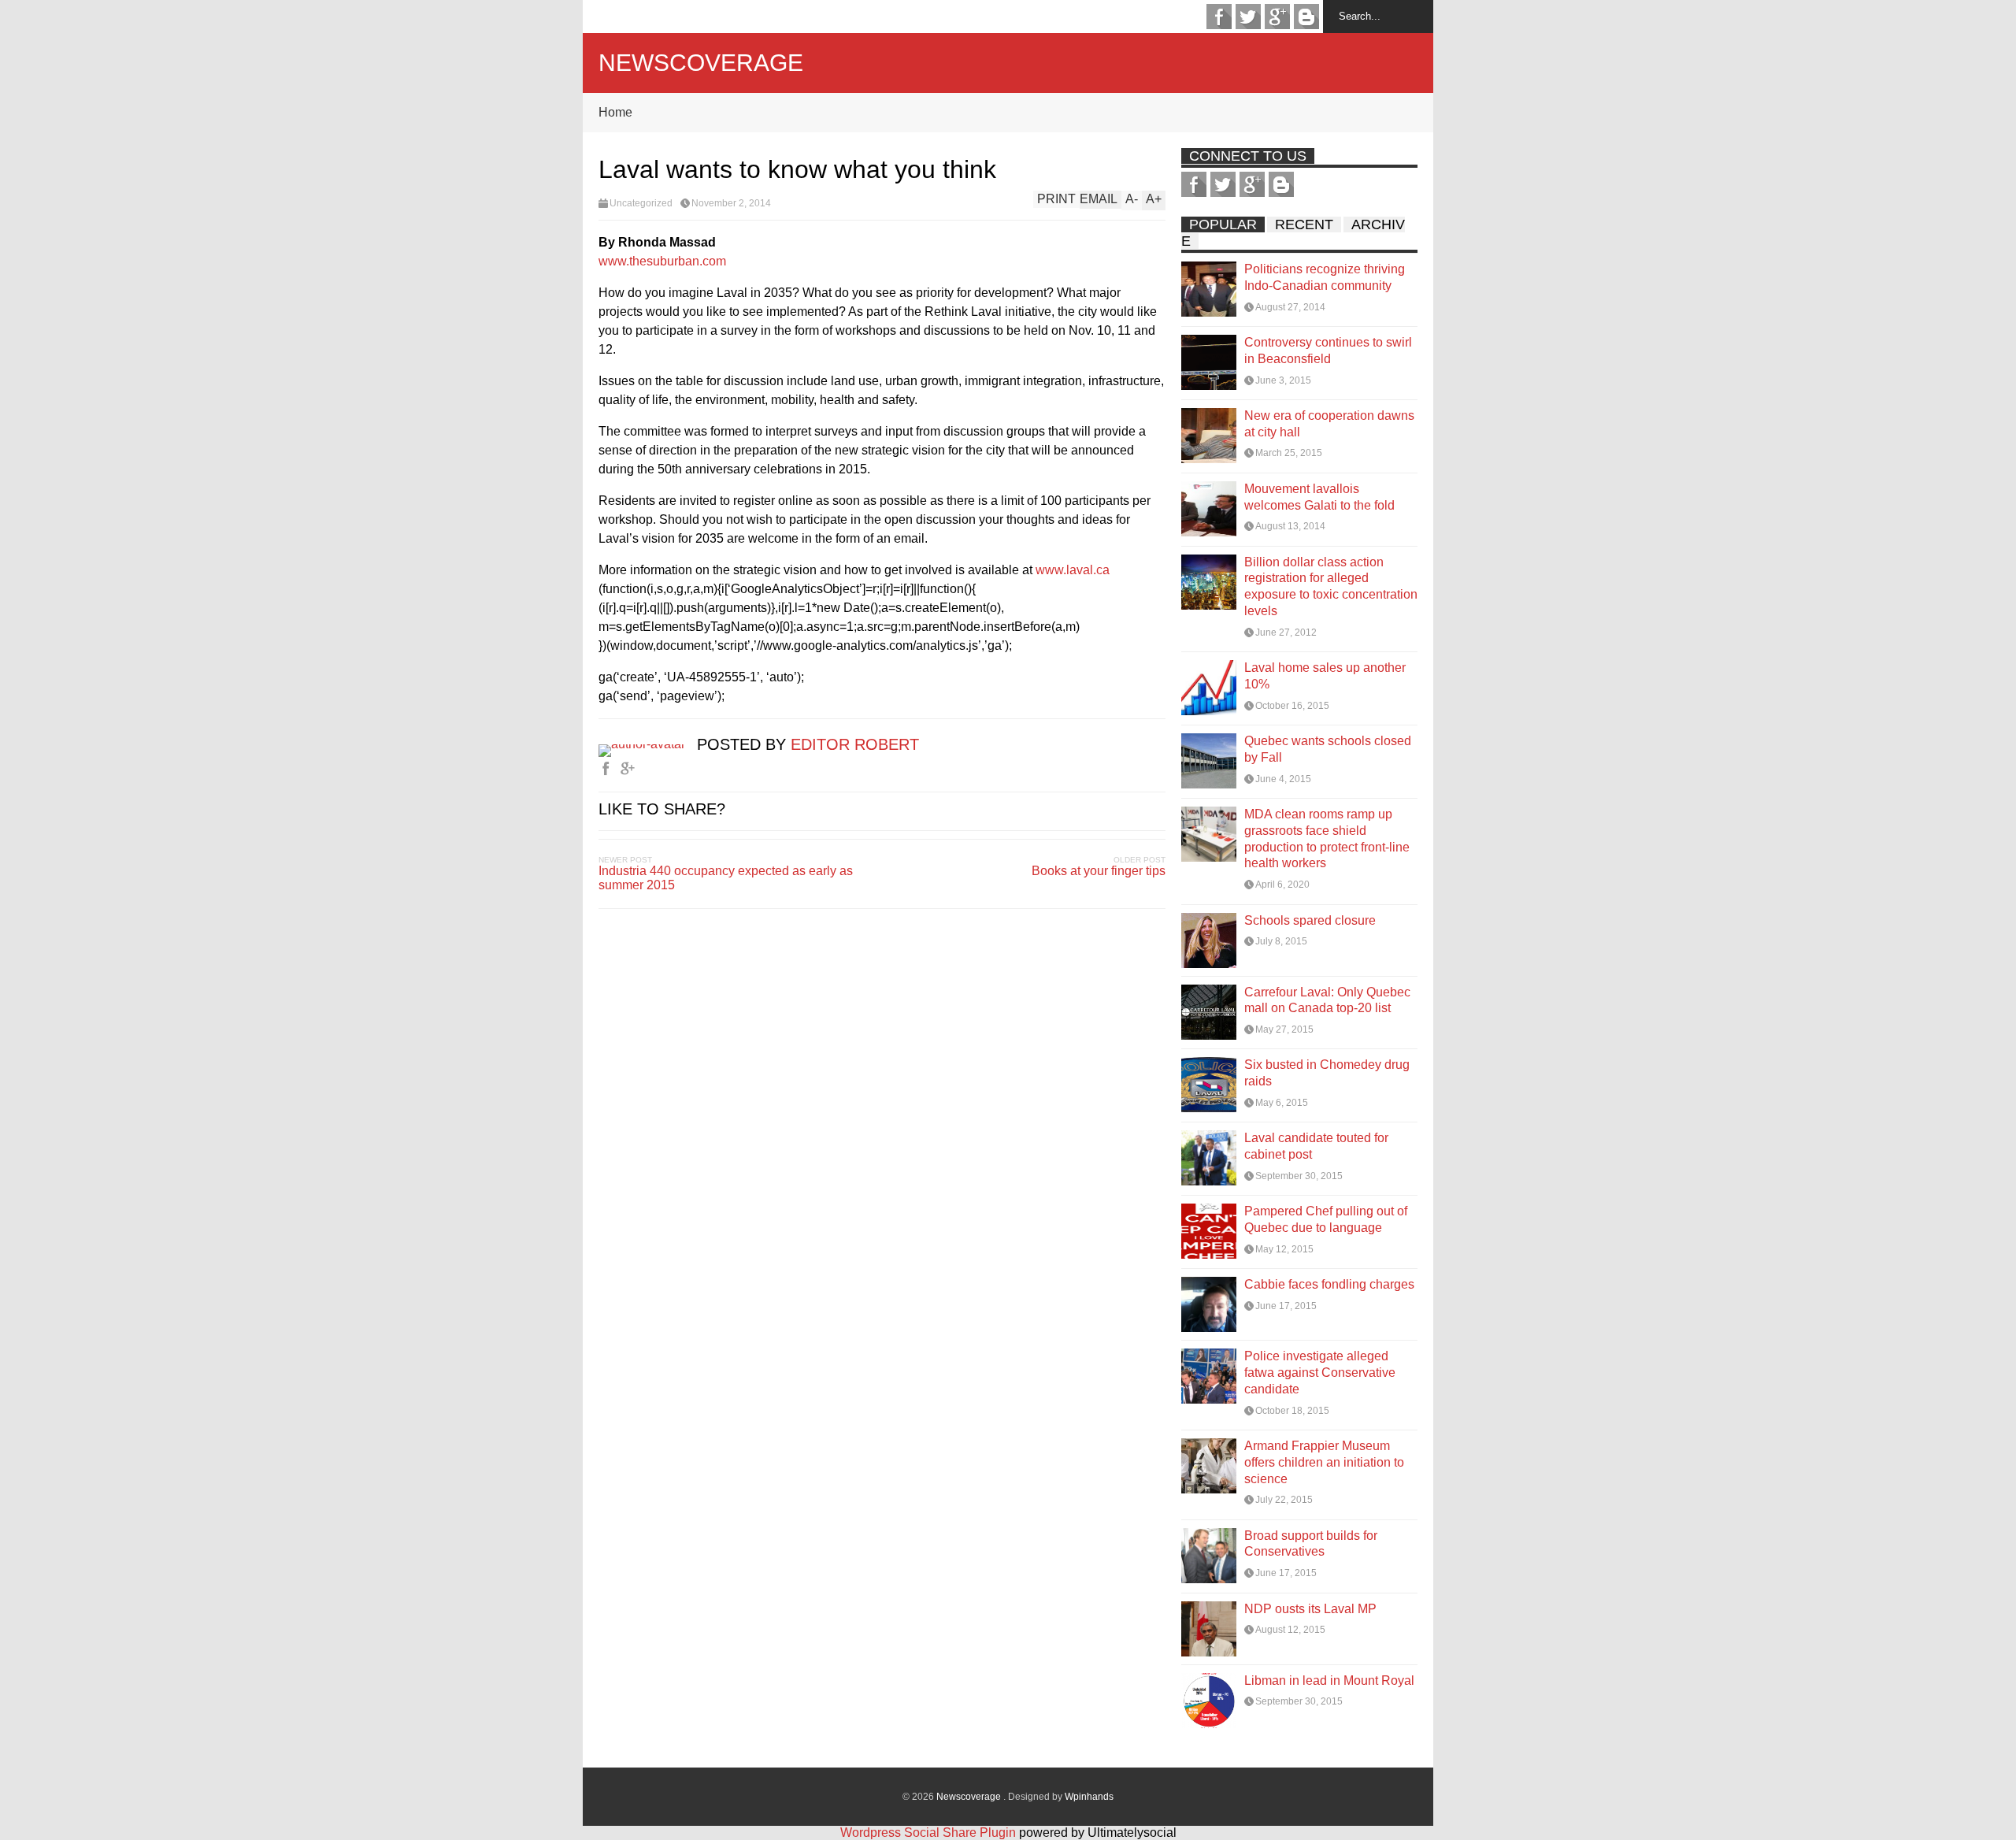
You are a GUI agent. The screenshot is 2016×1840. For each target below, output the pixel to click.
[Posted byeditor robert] (648, 744)
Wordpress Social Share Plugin (930, 1833)
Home (615, 112)
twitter (1248, 17)
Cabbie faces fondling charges (1329, 1284)
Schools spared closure (1310, 920)
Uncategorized (641, 203)
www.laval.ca (1073, 570)
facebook (1219, 17)
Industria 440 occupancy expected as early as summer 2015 (726, 878)
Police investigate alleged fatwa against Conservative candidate (1320, 1373)
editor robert (855, 744)
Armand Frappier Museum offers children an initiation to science (1324, 1462)
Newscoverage (701, 63)
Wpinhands (1089, 1797)
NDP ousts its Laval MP (1310, 1609)
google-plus (1277, 17)
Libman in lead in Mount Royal (1329, 1680)
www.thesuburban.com (662, 261)
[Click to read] (1209, 289)
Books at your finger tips (1099, 871)
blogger (1306, 17)
